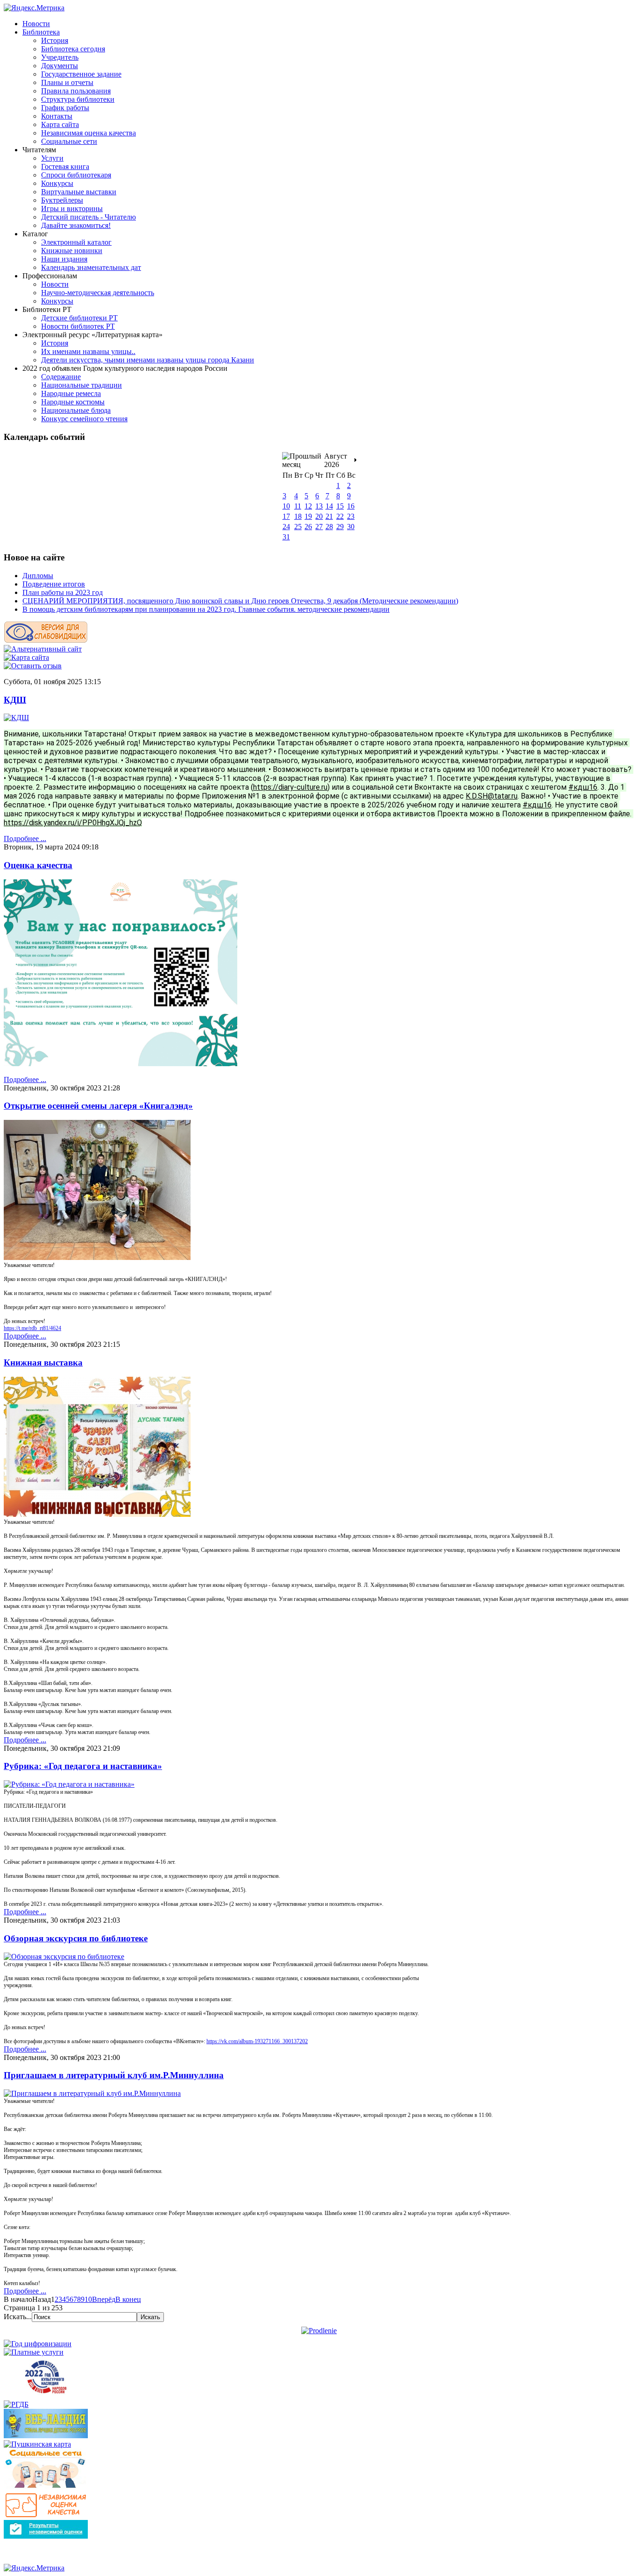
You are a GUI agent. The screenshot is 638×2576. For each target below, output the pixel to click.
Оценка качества (38, 865)
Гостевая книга (65, 166)
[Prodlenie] (319, 2331)
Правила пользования (76, 91)
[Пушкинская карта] (37, 2444)
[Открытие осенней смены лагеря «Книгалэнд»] (97, 1257)
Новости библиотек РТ (78, 326)
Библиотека (41, 32)
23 (351, 516)
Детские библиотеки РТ (79, 318)
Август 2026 (336, 460)
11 (298, 506)
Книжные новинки (72, 251)
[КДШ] (16, 718)
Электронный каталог (76, 242)
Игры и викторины (72, 209)
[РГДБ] (16, 2404)
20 (319, 516)
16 (351, 506)
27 (319, 527)
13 (319, 506)
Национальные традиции (82, 385)
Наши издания (64, 259)
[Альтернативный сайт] (43, 649)
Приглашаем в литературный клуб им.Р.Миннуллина (114, 2075)
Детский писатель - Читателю (89, 217)
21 (329, 516)
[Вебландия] (46, 2436)
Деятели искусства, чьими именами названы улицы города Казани (148, 360)
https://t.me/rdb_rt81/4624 (32, 1328)
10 (286, 506)
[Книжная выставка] (97, 1514)
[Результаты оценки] (46, 2536)
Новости (36, 24)
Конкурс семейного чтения (84, 419)
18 (298, 516)
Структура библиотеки (78, 99)
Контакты (57, 116)
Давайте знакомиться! (76, 225)
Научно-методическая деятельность (98, 293)
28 (329, 527)
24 (286, 527)
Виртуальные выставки (79, 192)
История (55, 40)
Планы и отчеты (67, 82)
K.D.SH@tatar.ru (492, 796)
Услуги (52, 158)
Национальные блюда (76, 410)
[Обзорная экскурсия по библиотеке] (64, 1957)
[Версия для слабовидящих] (46, 640)
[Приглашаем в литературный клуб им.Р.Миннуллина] (92, 2093)
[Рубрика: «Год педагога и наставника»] (69, 1784)
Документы (60, 66)
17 (286, 516)
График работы (65, 108)
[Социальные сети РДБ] (46, 2488)
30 (351, 527)
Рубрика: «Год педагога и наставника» (83, 1766)
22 (340, 516)
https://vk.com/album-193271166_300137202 (257, 2041)
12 (308, 506)
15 (340, 506)
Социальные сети (69, 141)
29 (340, 527)
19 (308, 516)
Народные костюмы (73, 402)
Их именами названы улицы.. (88, 351)
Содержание (61, 377)
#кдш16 (583, 787)
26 (308, 527)
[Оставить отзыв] (33, 666)
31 (286, 537)
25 (298, 527)
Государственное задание (81, 74)
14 (329, 506)
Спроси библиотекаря (76, 175)
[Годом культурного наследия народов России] (46, 2396)
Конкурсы (57, 183)
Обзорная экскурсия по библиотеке (76, 1938)
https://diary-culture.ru (290, 787)
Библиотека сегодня (73, 49)
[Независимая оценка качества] (46, 2516)
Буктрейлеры (62, 200)
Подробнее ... (25, 839)
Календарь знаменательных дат (91, 267)
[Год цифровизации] (38, 2344)
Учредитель (60, 57)
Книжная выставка (43, 1362)
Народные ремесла (71, 393)
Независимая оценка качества (89, 133)
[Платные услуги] (34, 2352)
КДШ (15, 700)
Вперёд (104, 2299)
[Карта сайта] (26, 657)
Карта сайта (60, 124)
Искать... (18, 2317)
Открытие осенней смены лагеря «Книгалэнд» (98, 1106)
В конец (128, 2299)
